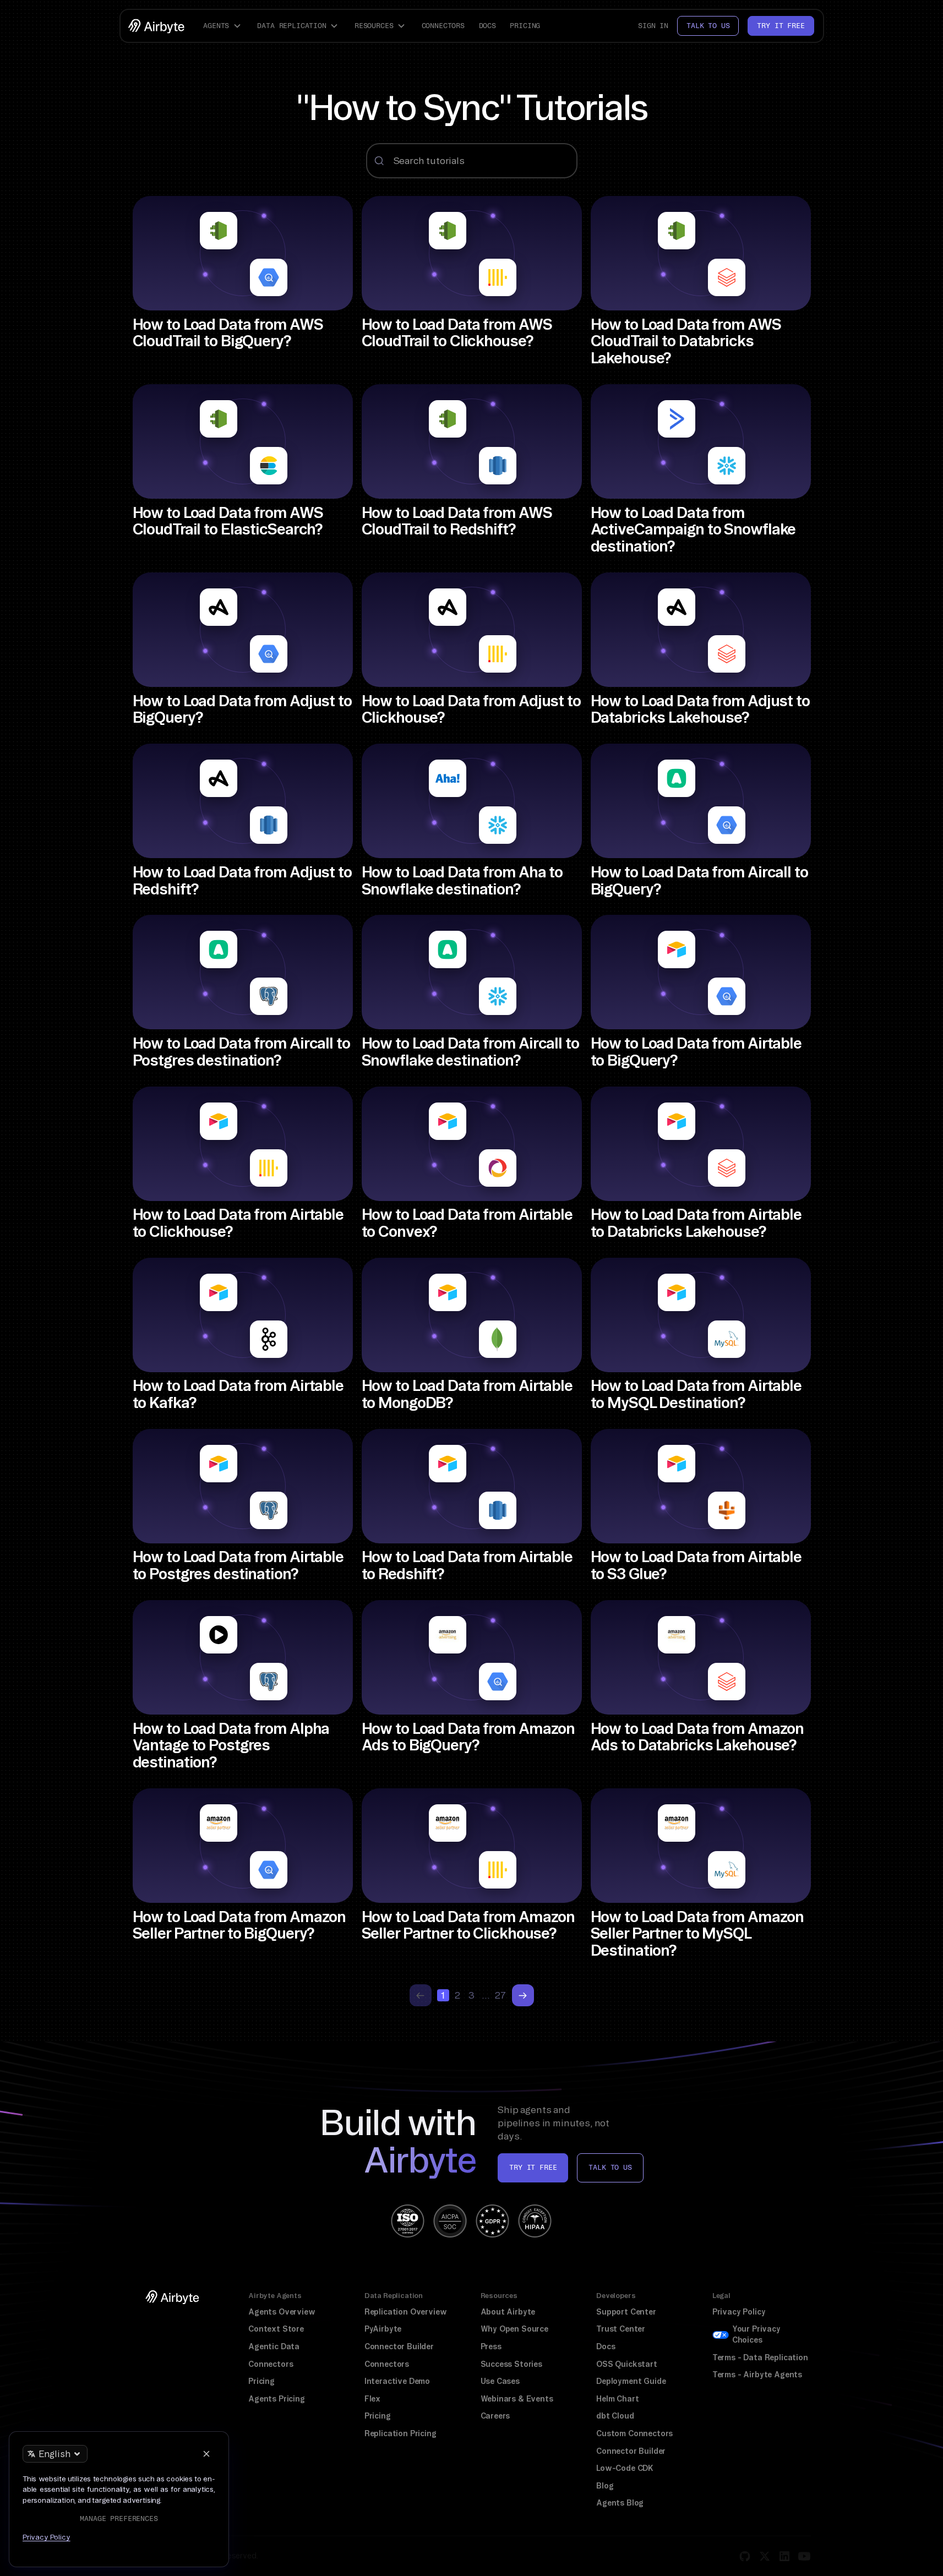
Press (491, 2346)
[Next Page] (523, 1995)
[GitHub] (745, 2556)
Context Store (276, 2329)
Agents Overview (282, 2312)
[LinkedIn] (784, 2556)
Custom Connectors (634, 2433)
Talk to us (708, 26)
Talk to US (610, 2167)
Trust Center (621, 2329)
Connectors (443, 26)
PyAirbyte (383, 2329)
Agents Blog (620, 2503)
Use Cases (500, 2381)
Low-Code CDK (625, 2468)
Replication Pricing (400, 2433)
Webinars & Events (517, 2399)
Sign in (653, 26)
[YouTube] (804, 2556)
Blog (605, 2486)
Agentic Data (274, 2346)
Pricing (525, 26)
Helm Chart (617, 2399)
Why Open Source (514, 2329)
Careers (495, 2416)
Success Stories (511, 2364)
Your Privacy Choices (756, 2334)
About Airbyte (508, 2312)
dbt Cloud (615, 2416)
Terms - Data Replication (760, 2357)
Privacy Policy (739, 2312)
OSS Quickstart (627, 2364)
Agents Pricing (277, 2399)
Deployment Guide (631, 2381)
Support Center (626, 2312)
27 (500, 1995)
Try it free (781, 26)
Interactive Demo (397, 2381)
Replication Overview (406, 2312)
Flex (372, 2399)
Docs (487, 26)
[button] (224, 26)
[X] (765, 2556)
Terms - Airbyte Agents (757, 2375)
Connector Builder (399, 2346)
